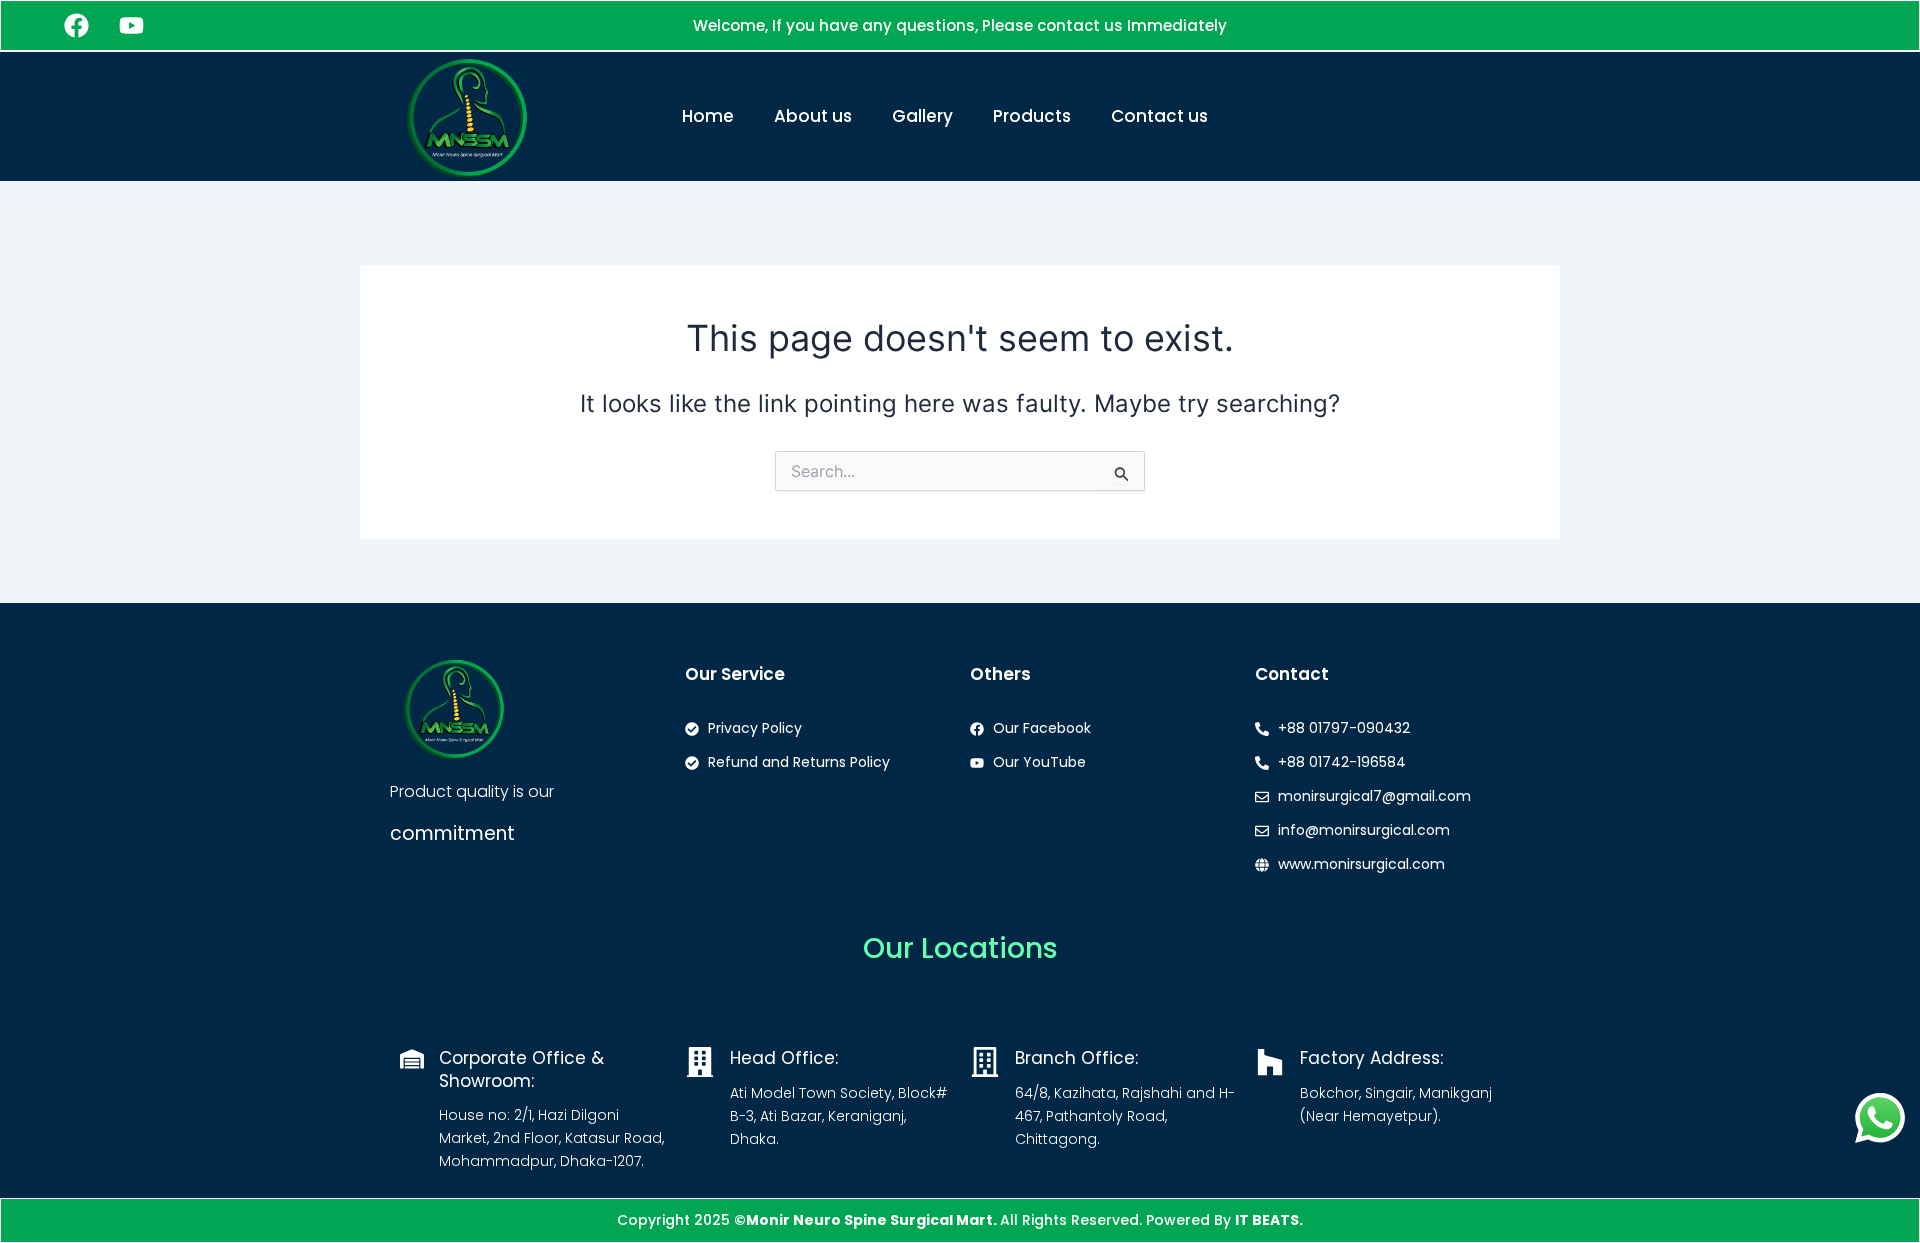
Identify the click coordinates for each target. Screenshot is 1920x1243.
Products (1032, 116)
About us (813, 116)
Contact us (1159, 116)
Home (708, 116)
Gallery (922, 116)
